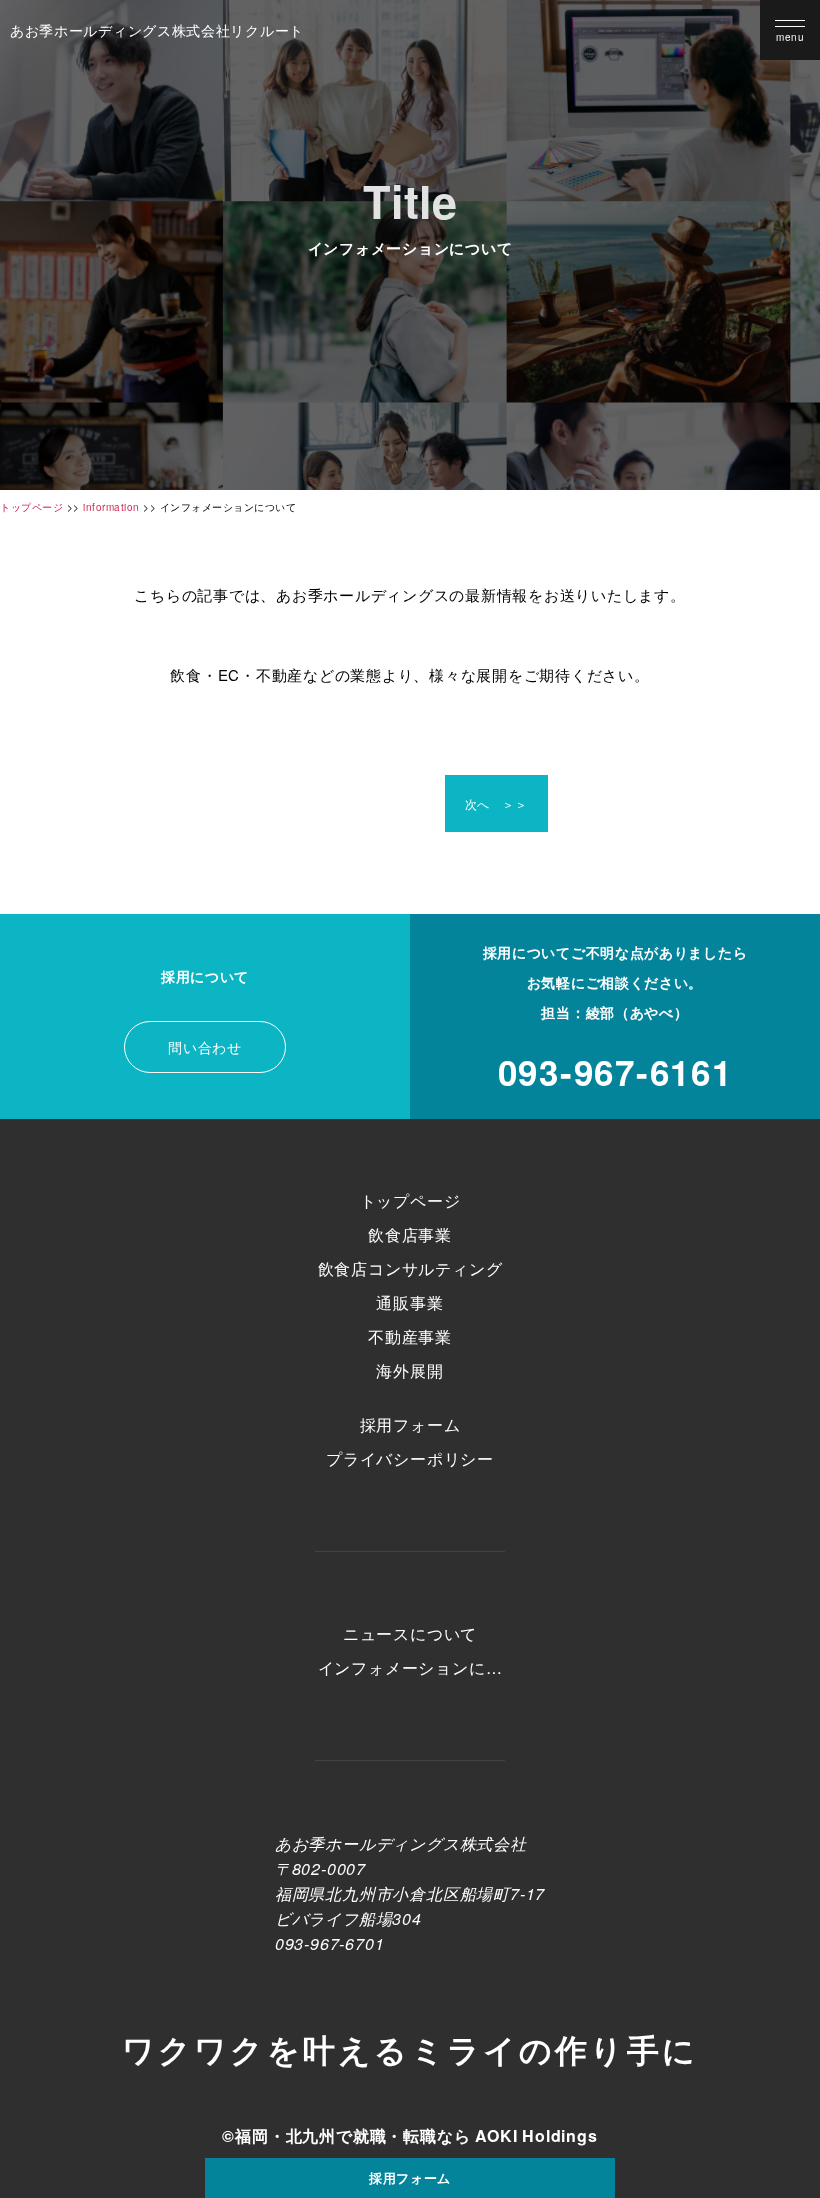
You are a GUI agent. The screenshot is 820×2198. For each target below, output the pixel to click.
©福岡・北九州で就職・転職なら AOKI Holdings (409, 2135)
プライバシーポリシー (410, 1458)
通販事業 (409, 1302)
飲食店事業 (410, 1234)
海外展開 (409, 1370)
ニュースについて (410, 1633)
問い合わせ (205, 1047)
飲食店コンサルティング (410, 1268)
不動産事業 (410, 1336)
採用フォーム (410, 2177)
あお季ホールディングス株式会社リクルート (157, 30)
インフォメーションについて (410, 1668)
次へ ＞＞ (496, 803)
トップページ (410, 1200)
